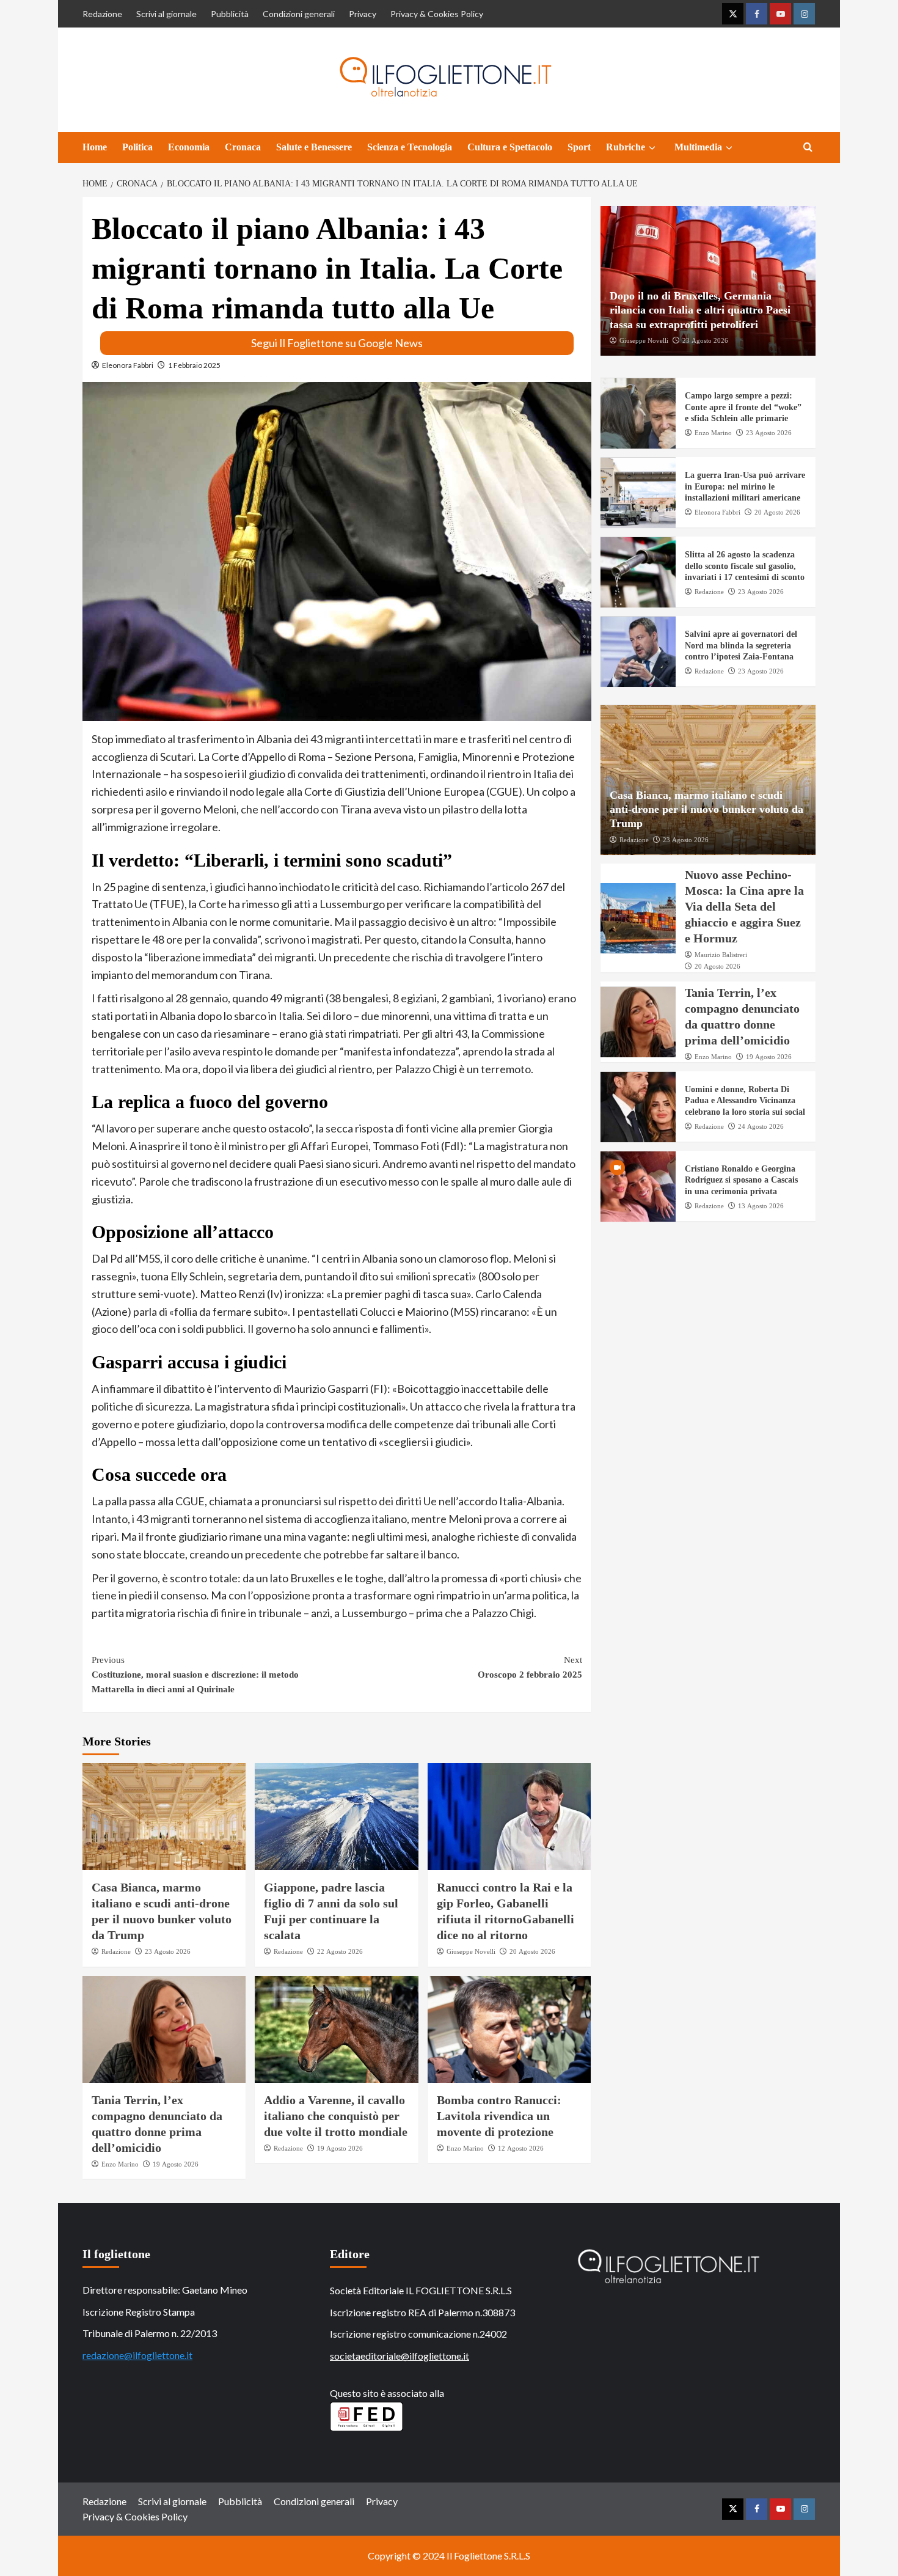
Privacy (363, 14)
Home (95, 147)
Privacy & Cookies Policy (437, 14)
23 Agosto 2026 (168, 1951)
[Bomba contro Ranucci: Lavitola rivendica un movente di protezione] (509, 2029)
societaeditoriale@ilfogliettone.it (400, 2356)
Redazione (102, 14)
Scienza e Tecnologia (410, 147)
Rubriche (626, 147)
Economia (189, 147)
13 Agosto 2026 (761, 1206)
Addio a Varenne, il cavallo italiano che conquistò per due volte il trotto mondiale (336, 2116)
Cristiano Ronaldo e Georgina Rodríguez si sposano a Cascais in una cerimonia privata (741, 1180)
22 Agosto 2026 (340, 1951)
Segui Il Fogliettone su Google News (337, 343)
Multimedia (698, 147)
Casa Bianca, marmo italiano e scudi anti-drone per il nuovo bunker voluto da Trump (706, 809)
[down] (652, 148)
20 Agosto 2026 (532, 1951)
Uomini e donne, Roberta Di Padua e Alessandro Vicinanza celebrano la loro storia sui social (745, 1101)
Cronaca (243, 147)
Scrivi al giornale (166, 14)
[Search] (808, 148)
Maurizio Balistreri (721, 955)
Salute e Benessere (314, 147)
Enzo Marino (120, 2164)
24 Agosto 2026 (761, 1126)
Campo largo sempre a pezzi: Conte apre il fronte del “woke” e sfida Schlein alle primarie (743, 407)
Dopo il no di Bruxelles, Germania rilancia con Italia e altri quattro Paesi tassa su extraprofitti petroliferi (700, 311)
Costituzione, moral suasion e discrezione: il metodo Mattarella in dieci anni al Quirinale (195, 1675)
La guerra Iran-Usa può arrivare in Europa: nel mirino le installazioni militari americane (745, 487)
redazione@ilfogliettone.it (137, 2355)
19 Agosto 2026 (176, 2164)
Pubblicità (230, 14)
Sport (579, 147)
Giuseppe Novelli (471, 1951)
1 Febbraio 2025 (194, 365)
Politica (137, 147)
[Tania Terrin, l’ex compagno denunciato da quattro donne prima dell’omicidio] (164, 2029)
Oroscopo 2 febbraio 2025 (530, 1667)
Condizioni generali (299, 14)
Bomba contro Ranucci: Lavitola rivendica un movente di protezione (499, 2116)
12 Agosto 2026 (521, 2148)
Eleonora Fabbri (128, 365)
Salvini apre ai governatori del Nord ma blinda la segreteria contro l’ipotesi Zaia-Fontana (741, 646)
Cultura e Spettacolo (510, 147)
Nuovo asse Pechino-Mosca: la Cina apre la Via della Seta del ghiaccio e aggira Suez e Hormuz (744, 907)
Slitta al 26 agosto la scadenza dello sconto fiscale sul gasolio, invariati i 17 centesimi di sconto (745, 566)
